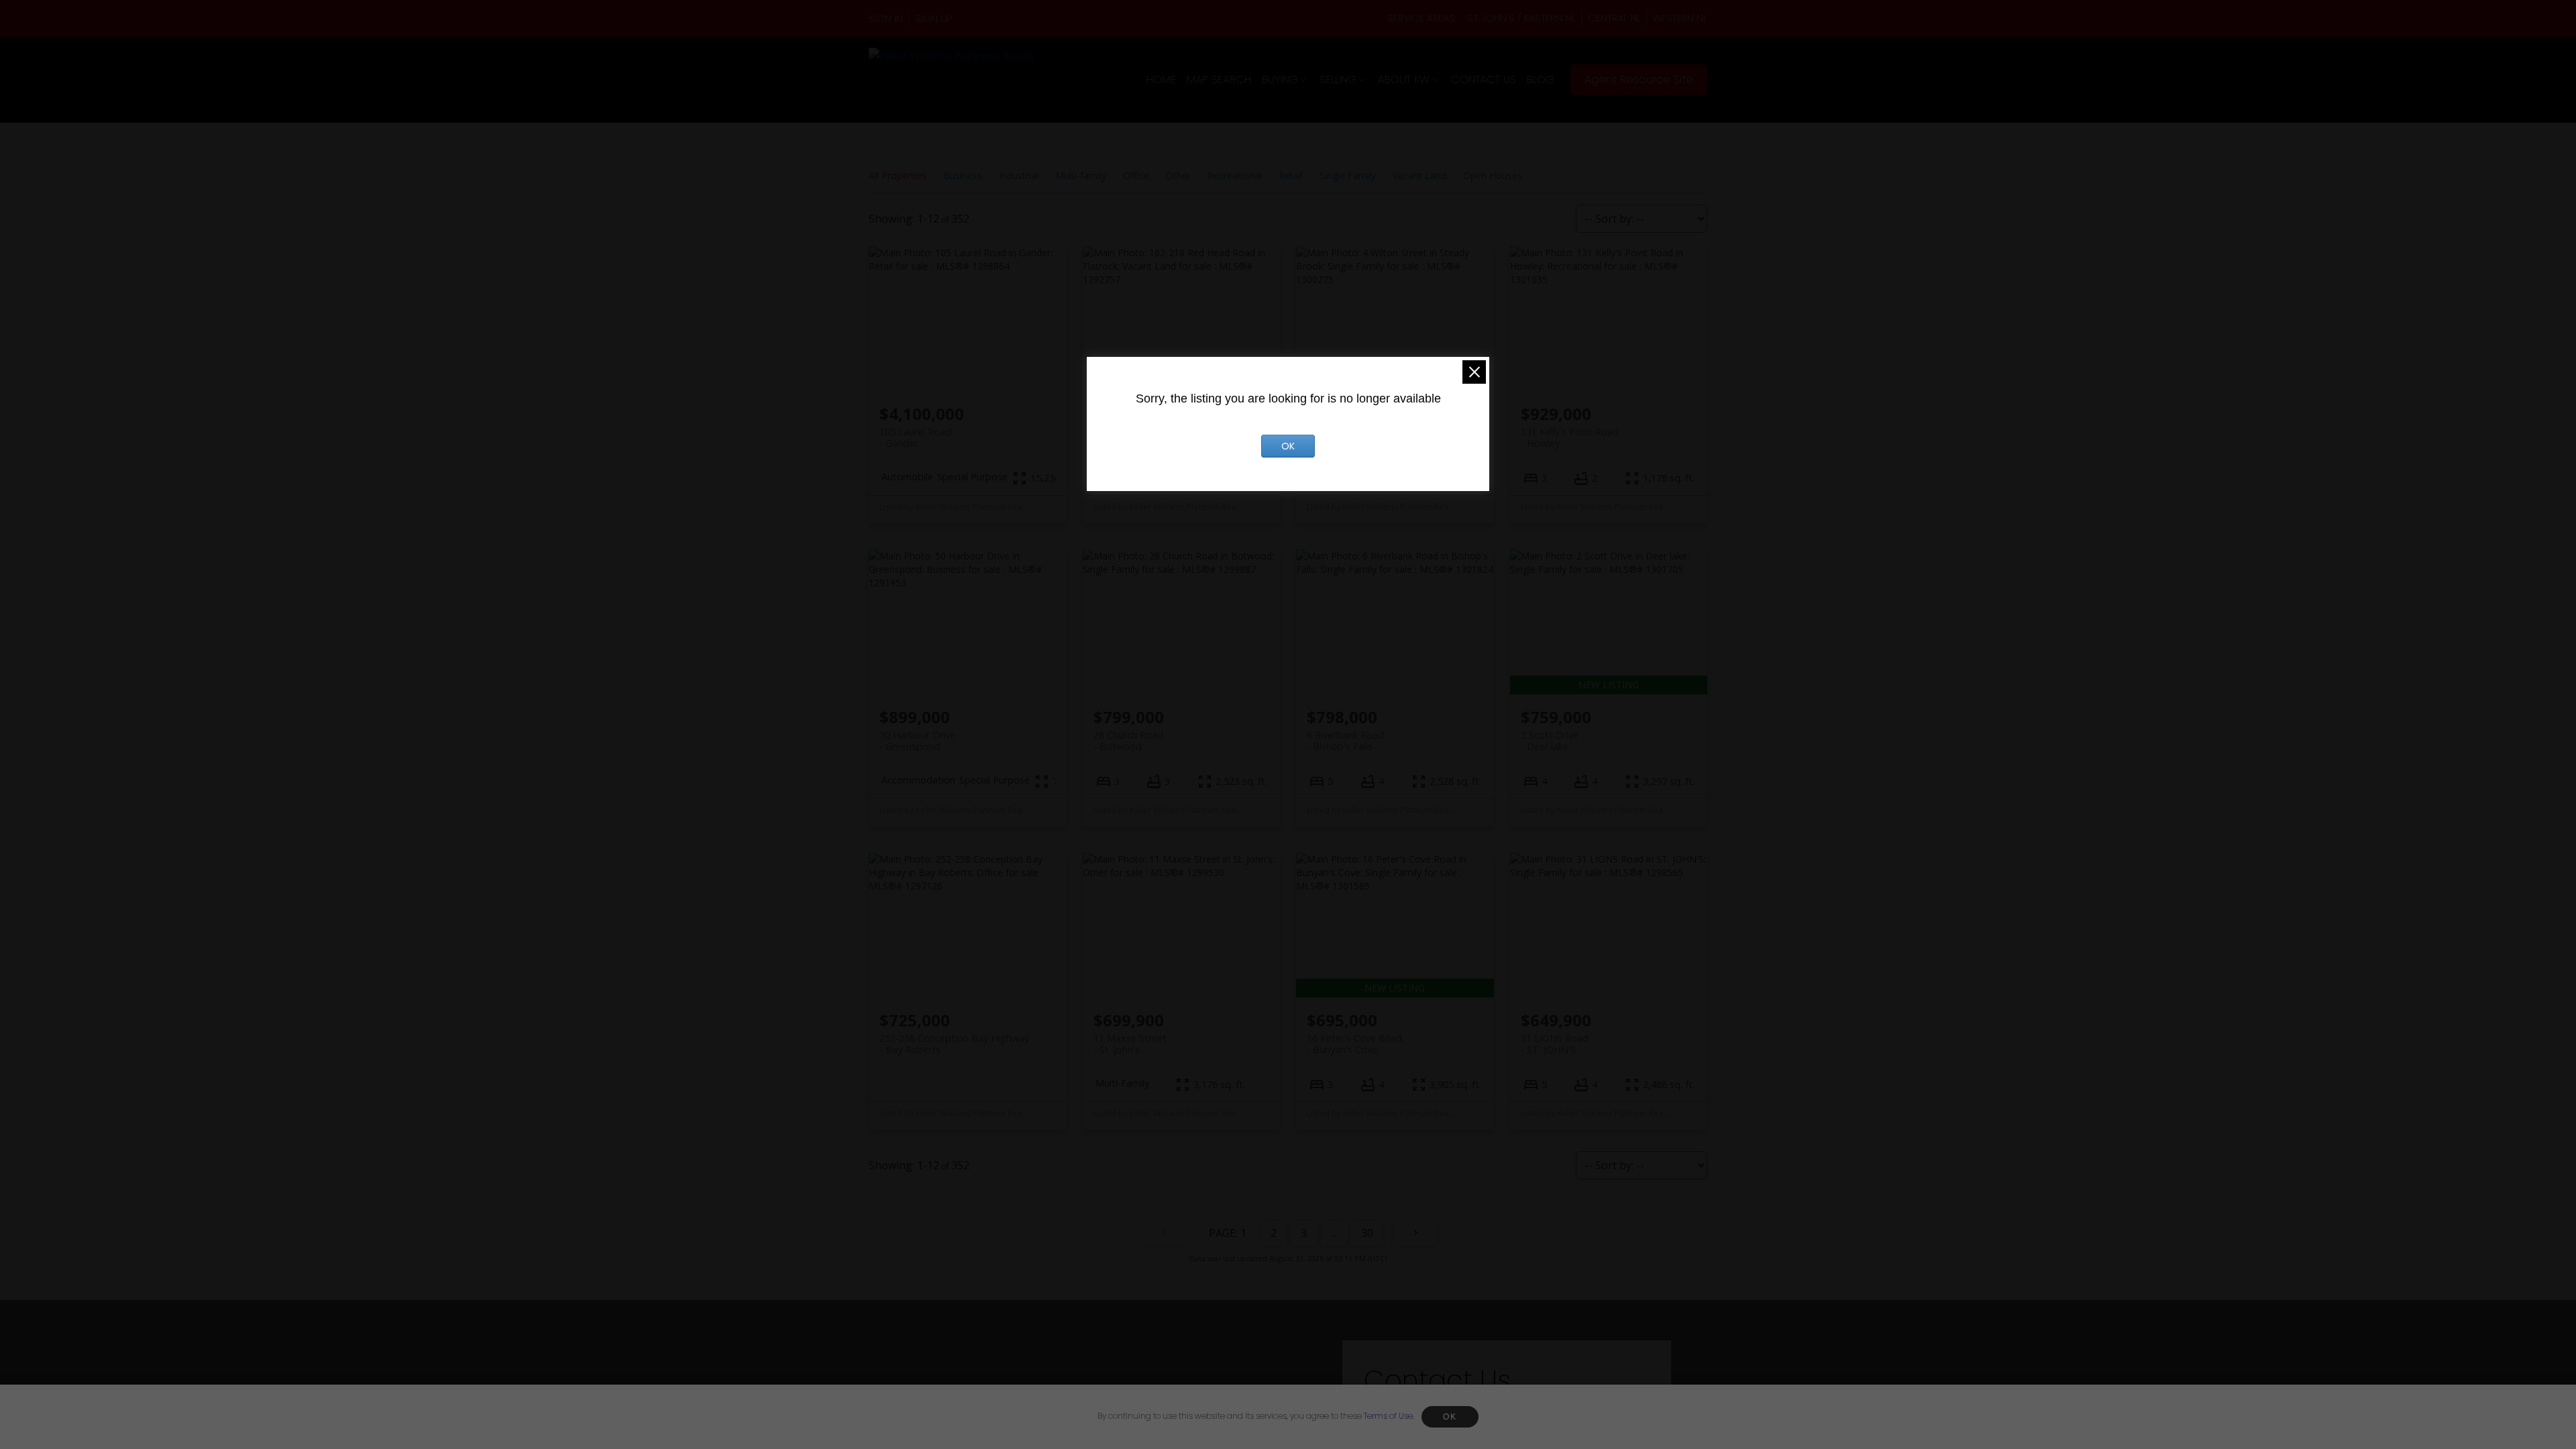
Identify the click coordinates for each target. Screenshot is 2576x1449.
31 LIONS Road (1555, 1044)
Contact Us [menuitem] (1484, 79)
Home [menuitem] (1161, 79)
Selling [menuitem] (1338, 79)
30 (1367, 1233)
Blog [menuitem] (1541, 79)
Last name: (1552, 1419)
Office (1136, 175)
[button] (889, 19)
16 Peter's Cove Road (1354, 1044)
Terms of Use (1388, 1416)
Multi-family (1081, 175)
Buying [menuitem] (1280, 79)
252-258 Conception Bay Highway (954, 1044)
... (1334, 1233)
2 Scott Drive (1550, 741)
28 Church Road (1128, 741)
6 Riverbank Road (1345, 741)
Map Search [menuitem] (1219, 79)
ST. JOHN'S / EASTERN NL (1521, 18)
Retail (1291, 175)
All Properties (898, 175)
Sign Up (933, 19)
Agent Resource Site (1639, 80)
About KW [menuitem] (1404, 79)
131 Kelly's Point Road (1570, 437)
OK (1450, 1417)
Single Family (1348, 175)
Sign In (886, 19)
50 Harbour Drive (917, 741)
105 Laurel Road (915, 437)
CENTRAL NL (1614, 18)
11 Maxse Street (1130, 1044)
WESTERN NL (1680, 18)
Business (963, 175)
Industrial (1019, 175)
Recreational (1235, 175)
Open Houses (1493, 175)
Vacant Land (1419, 175)
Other (1178, 175)
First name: (1401, 1419)
